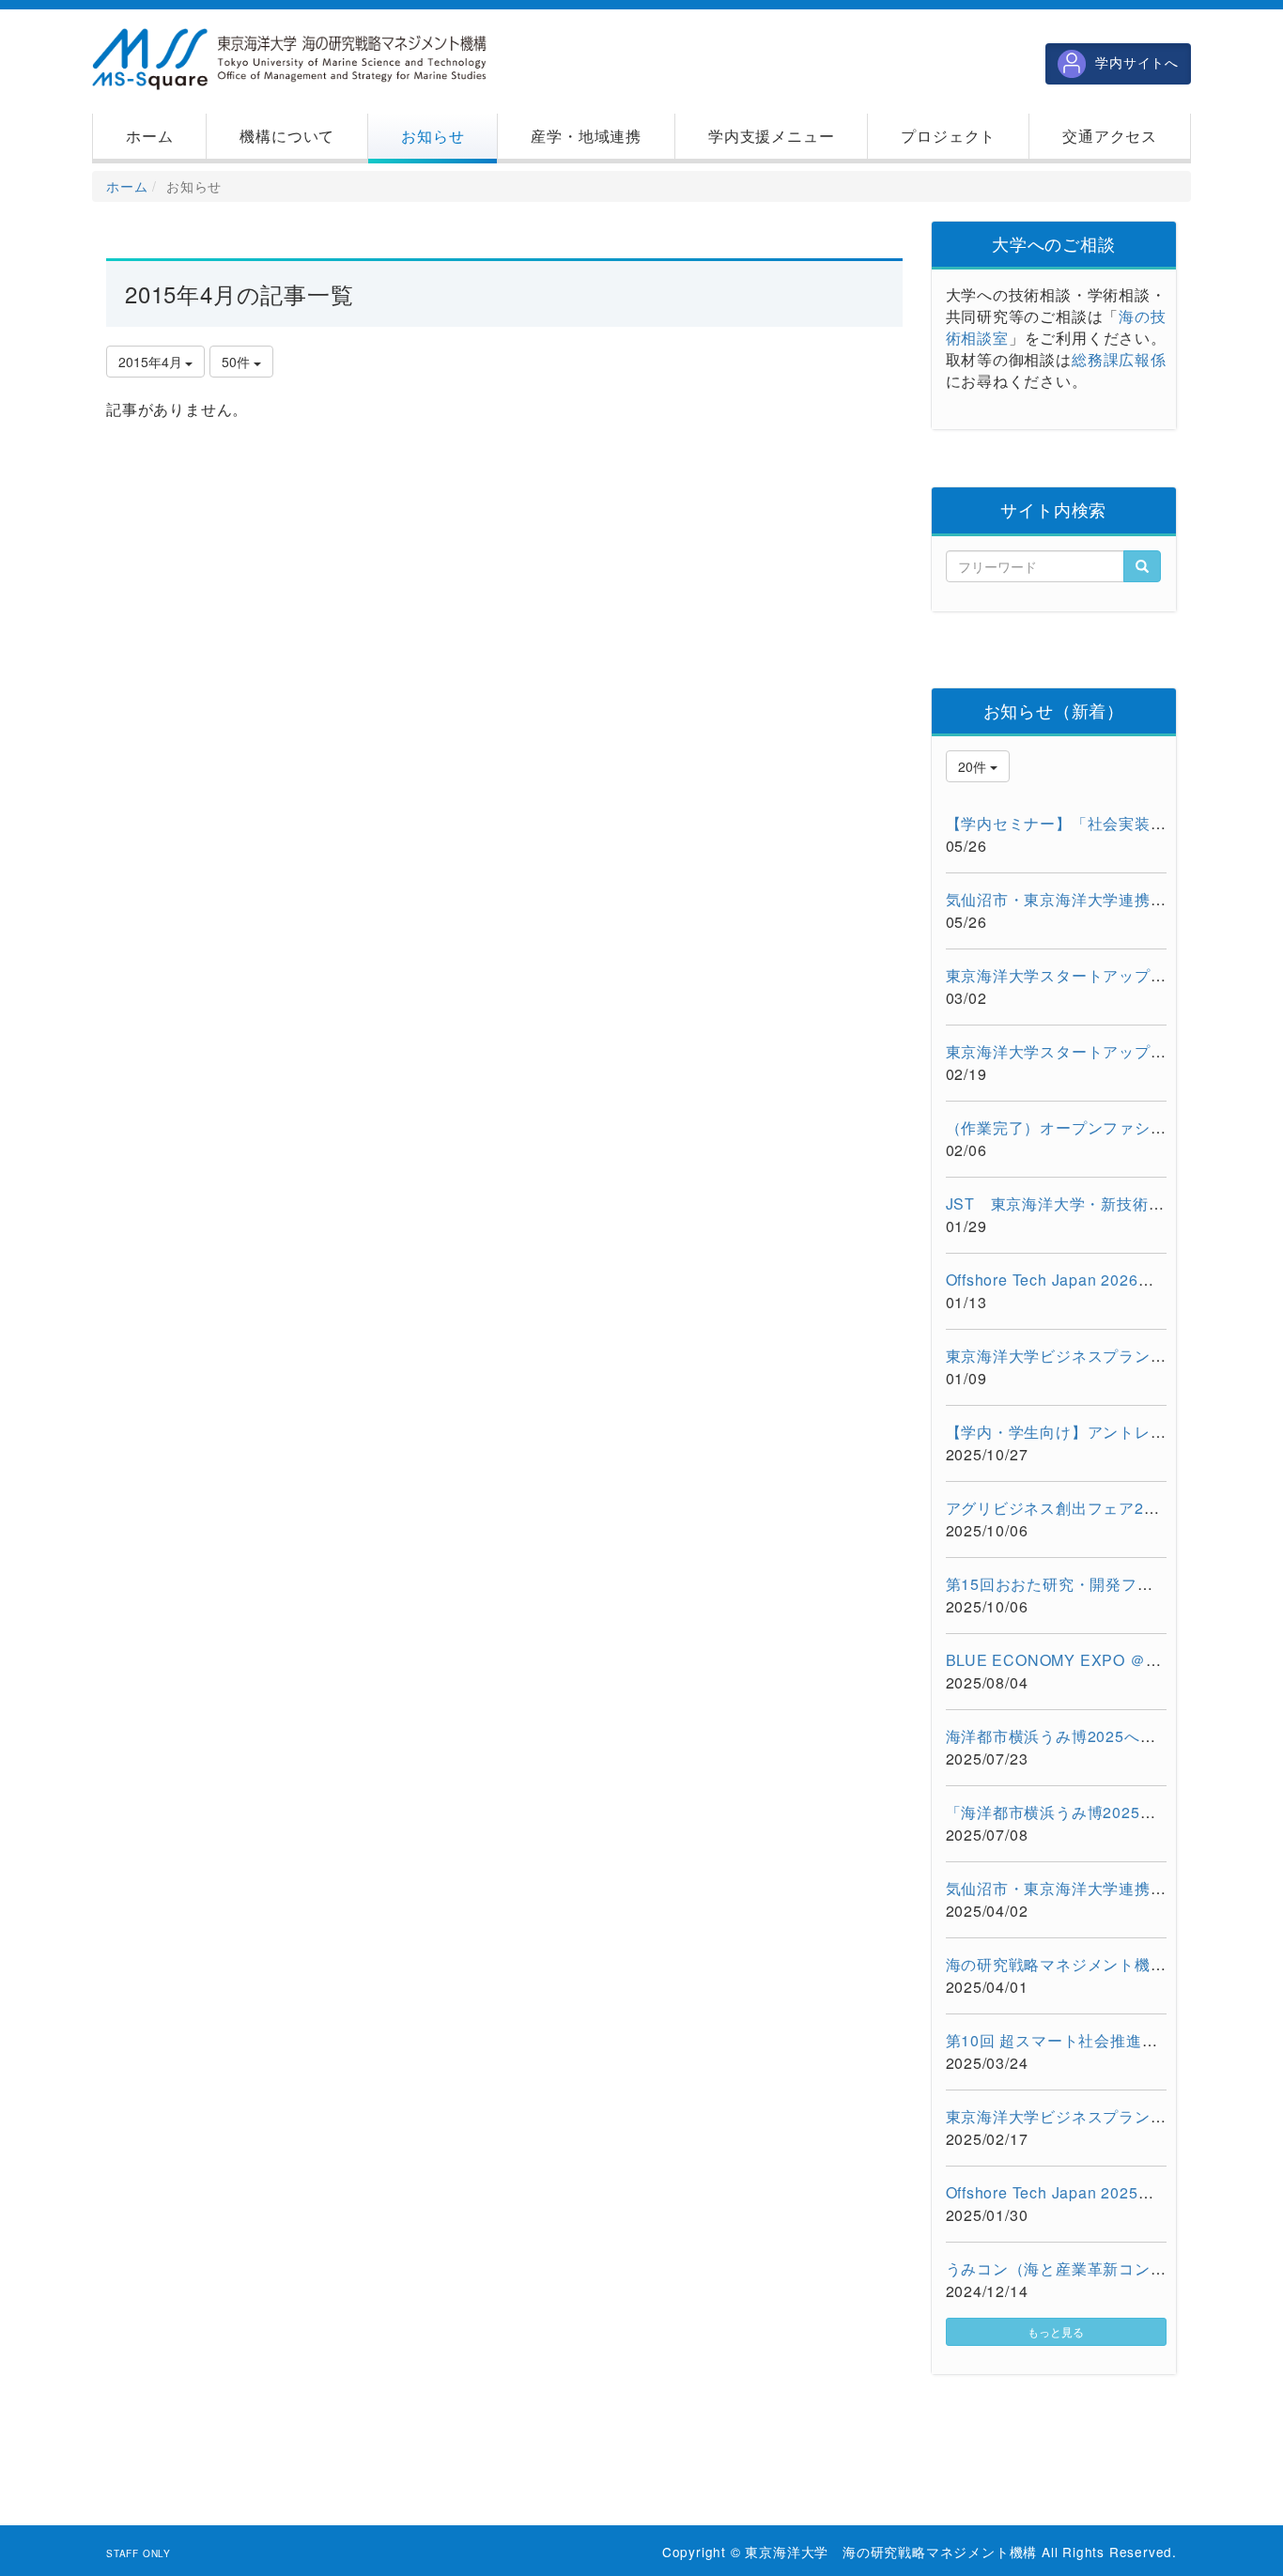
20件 (974, 766)
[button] (287, 136)
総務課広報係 (1119, 359)
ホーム (127, 186)
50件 (238, 362)
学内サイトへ (1137, 62)
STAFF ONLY (139, 2553)
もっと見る (1056, 2331)
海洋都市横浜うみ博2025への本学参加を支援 (1106, 1736)
